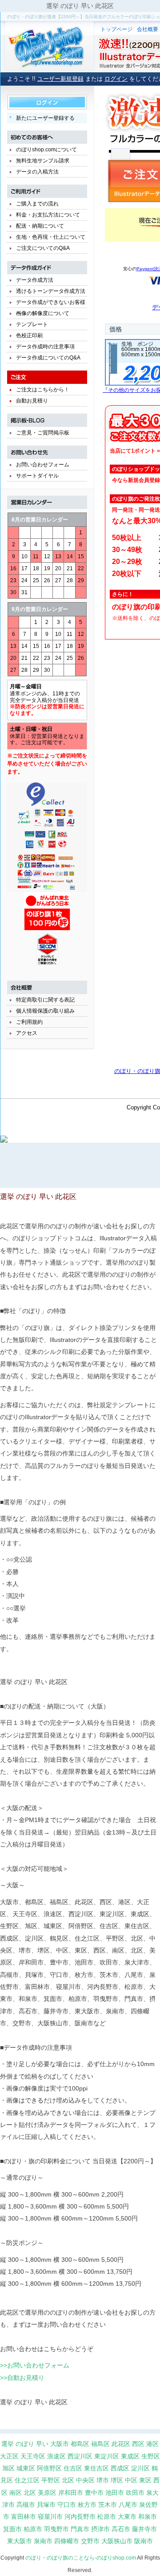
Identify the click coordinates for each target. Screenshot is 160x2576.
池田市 (115, 2493)
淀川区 (140, 2468)
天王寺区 (33, 2456)
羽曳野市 (56, 2529)
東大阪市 (20, 2541)
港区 (152, 2444)
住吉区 (73, 2468)
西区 (138, 2444)
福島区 (100, 2444)
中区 (131, 2480)
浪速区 (56, 2456)
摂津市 (100, 2529)
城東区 (26, 2468)
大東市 (127, 2517)
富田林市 (24, 2517)
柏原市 (33, 2529)
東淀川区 (107, 2456)
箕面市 (12, 2529)
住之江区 (27, 2480)
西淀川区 (80, 2456)
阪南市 (144, 2541)
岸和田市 (71, 2493)
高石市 (121, 2529)
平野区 (51, 2480)
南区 (16, 2493)
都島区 (80, 2444)
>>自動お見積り (22, 2378)
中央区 (85, 2480)
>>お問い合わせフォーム (35, 2365)
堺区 (117, 2480)
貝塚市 (46, 2505)
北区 (68, 2480)
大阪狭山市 (117, 2541)
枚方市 (87, 2505)
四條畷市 (67, 2541)
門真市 (80, 2529)
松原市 (107, 2517)
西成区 (120, 2468)
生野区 (151, 2456)
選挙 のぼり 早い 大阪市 (35, 2444)
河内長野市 (80, 2517)
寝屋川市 (50, 2517)
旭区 (8, 2468)
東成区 (130, 2456)
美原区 (47, 2493)
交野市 (90, 2541)
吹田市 (135, 2493)
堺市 (103, 2480)
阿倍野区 (49, 2468)
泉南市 (43, 2541)
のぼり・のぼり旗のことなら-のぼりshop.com (81, 2558)
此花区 (121, 2444)
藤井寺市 (144, 2529)
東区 (145, 2480)
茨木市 (108, 2505)
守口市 (67, 2505)
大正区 (9, 2456)
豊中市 (94, 2493)
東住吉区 (96, 2468)
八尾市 (128, 2505)
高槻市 (26, 2505)
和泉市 (148, 2517)
